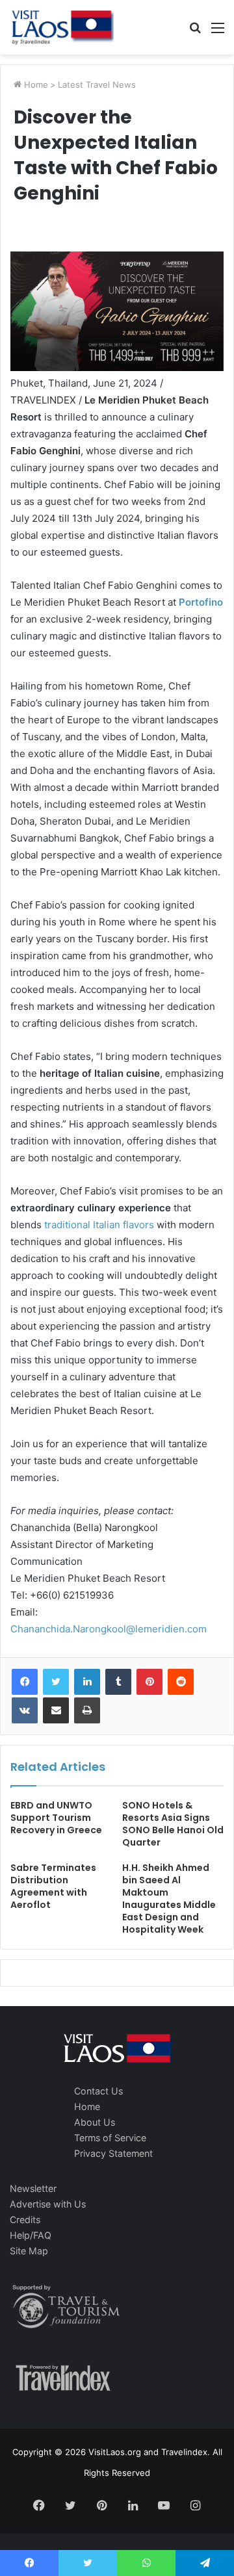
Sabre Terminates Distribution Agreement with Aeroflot (53, 1886)
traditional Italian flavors (99, 1225)
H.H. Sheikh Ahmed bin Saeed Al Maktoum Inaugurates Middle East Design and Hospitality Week (169, 1899)
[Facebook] (25, 1682)
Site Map (29, 2251)
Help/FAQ (31, 2235)
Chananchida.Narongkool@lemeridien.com (109, 1629)
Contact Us (98, 2091)
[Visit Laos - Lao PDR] (62, 27)
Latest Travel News (97, 84)
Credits (25, 2220)
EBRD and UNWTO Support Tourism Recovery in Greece (56, 1818)
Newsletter (33, 2188)
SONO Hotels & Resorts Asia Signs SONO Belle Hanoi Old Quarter (173, 1824)
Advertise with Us (48, 2204)
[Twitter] (56, 1682)
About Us (95, 2122)
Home (35, 84)
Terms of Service (110, 2138)
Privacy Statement (113, 2153)
